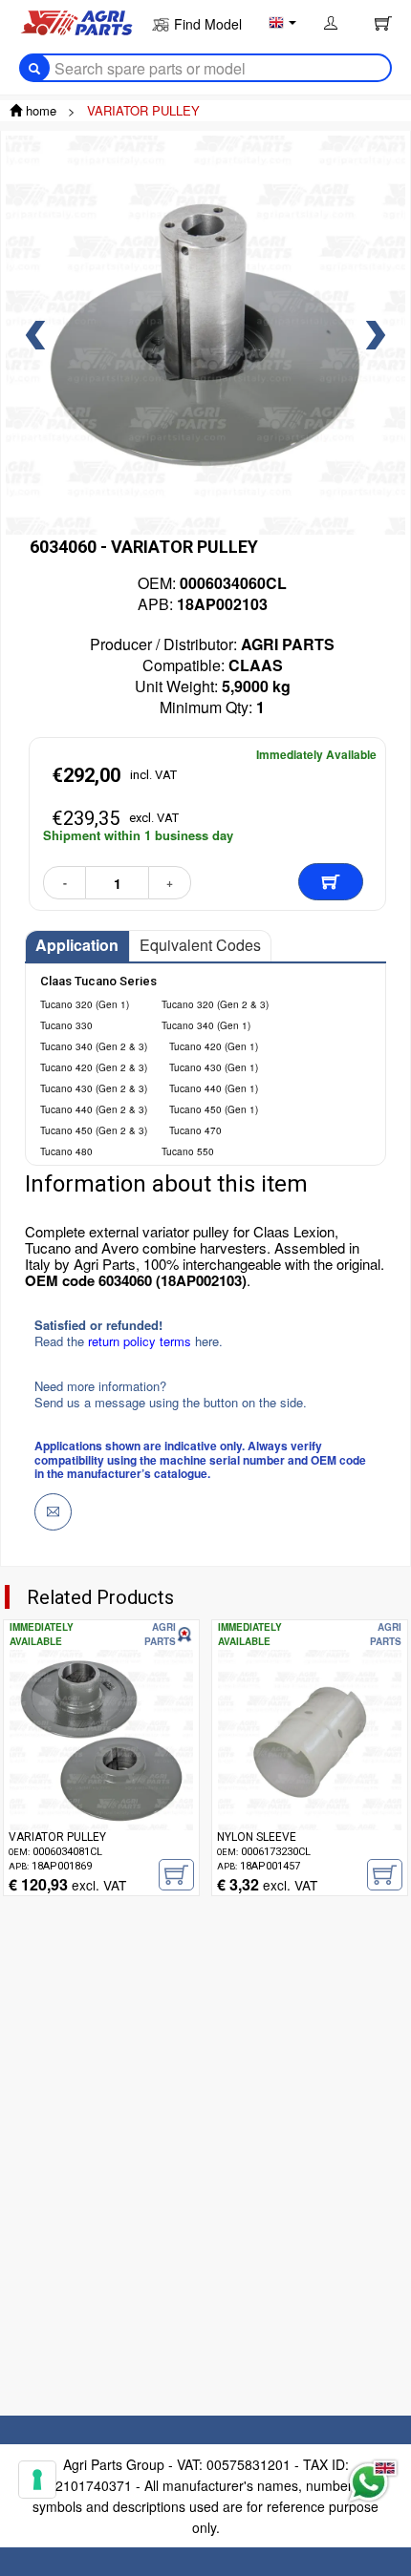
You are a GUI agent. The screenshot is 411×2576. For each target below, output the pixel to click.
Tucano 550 (188, 1151)
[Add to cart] (331, 882)
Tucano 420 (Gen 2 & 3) (94, 1067)
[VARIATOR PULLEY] (101, 1770)
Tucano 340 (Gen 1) (206, 1025)
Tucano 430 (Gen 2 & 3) (94, 1088)
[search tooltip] (34, 68)
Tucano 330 (66, 1025)
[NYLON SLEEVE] (310, 1770)
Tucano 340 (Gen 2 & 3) (94, 1046)
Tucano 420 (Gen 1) (214, 1046)
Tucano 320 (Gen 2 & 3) (215, 1004)
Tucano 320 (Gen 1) (85, 1004)
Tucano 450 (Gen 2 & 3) (94, 1130)
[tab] (77, 946)
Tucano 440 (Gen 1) (214, 1088)
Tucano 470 (195, 1130)
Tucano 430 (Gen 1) (214, 1067)
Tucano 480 (66, 1151)
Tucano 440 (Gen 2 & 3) (94, 1109)
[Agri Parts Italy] (76, 21)
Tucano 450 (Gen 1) (214, 1109)
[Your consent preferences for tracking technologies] (37, 2480)
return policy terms (141, 1341)
